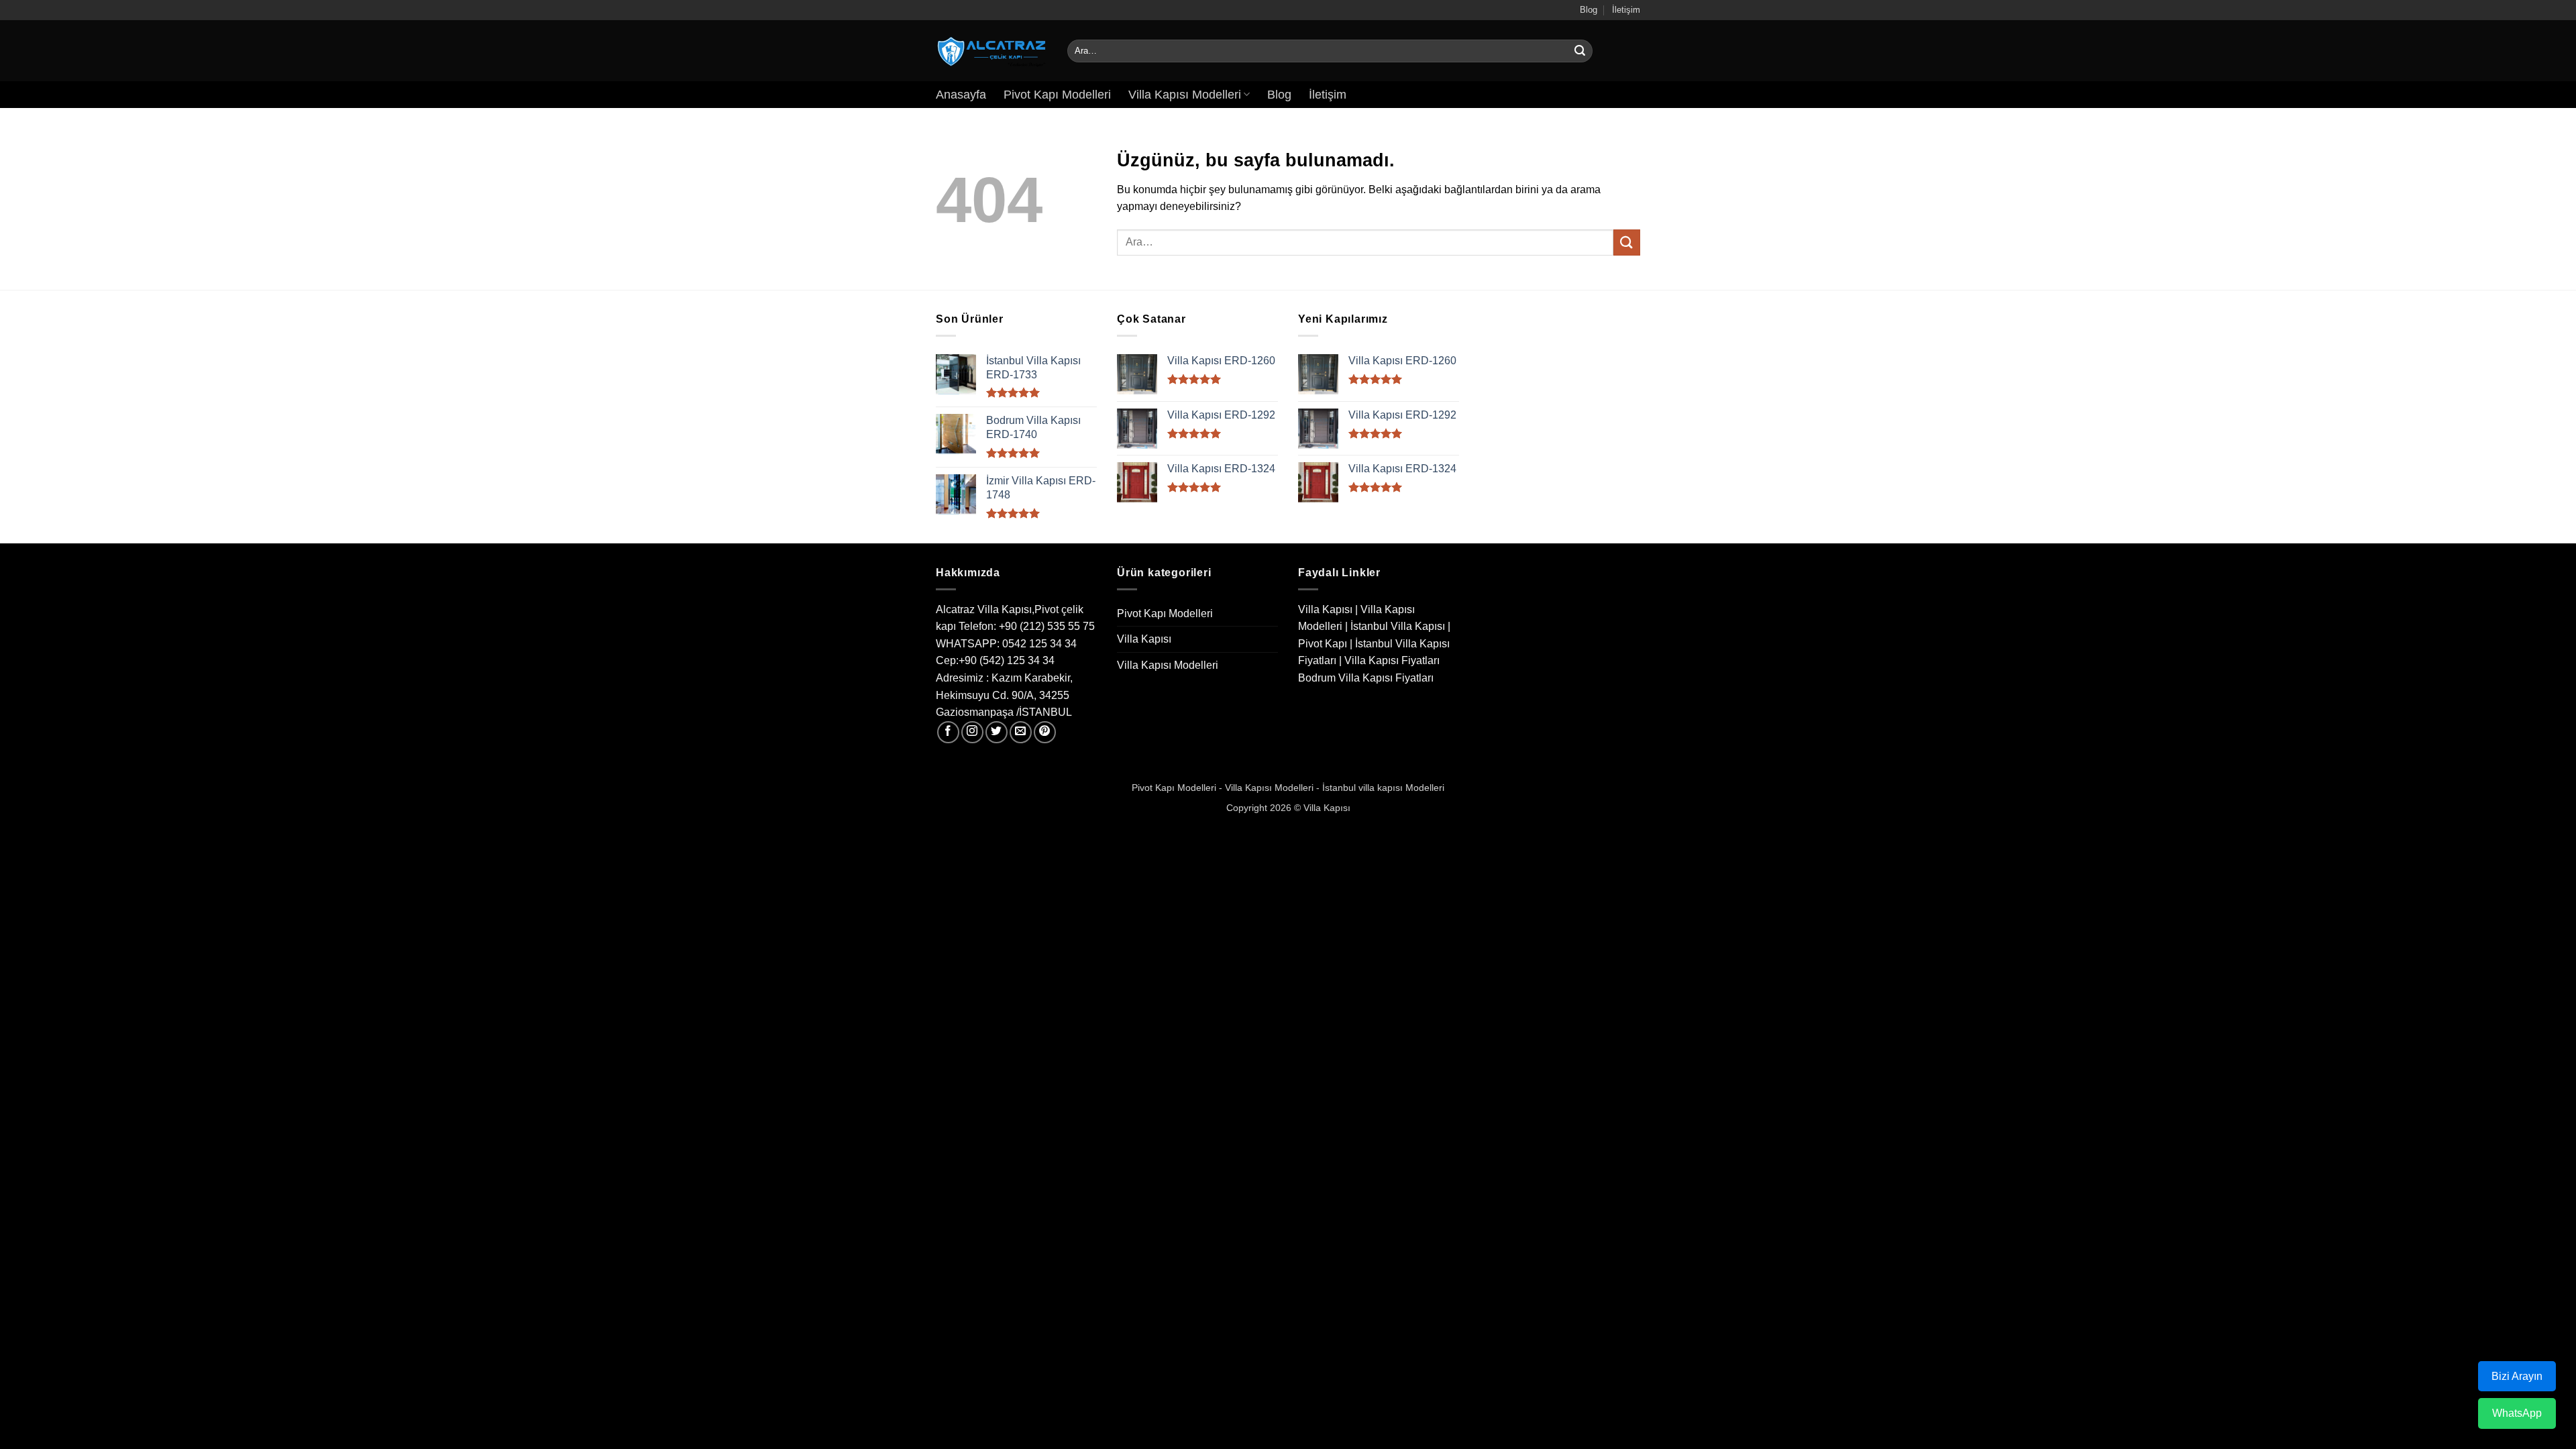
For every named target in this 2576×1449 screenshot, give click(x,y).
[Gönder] (1580, 51)
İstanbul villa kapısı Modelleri (1383, 788)
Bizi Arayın (2517, 1376)
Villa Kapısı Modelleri (1185, 95)
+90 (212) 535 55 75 (1047, 626)
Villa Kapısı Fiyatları (1392, 660)
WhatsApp (2517, 1413)
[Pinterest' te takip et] (1045, 732)
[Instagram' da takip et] (972, 732)
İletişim (1626, 10)
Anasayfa (961, 95)
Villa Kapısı (1144, 639)
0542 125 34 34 (1039, 644)
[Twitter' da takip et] (997, 732)
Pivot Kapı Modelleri (1057, 95)
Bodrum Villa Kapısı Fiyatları (1366, 678)
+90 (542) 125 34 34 (1007, 660)
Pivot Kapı (1323, 644)
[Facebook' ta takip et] (948, 732)
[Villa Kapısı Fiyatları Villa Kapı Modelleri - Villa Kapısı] (991, 51)
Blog (1589, 10)
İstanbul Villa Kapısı (1398, 626)
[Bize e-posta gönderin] (1021, 732)
